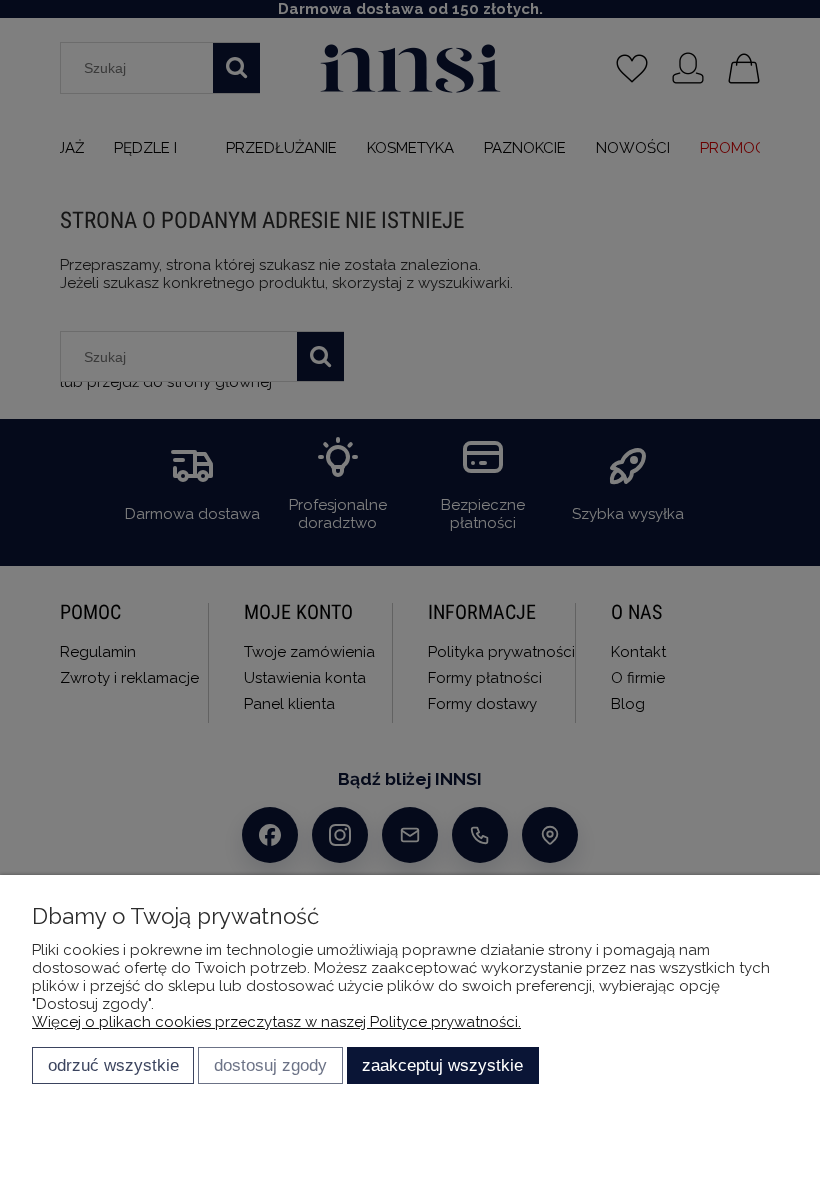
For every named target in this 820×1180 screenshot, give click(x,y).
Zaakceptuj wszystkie (442, 1065)
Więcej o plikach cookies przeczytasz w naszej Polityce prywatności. (276, 1022)
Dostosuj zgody (270, 1065)
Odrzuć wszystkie (113, 1065)
